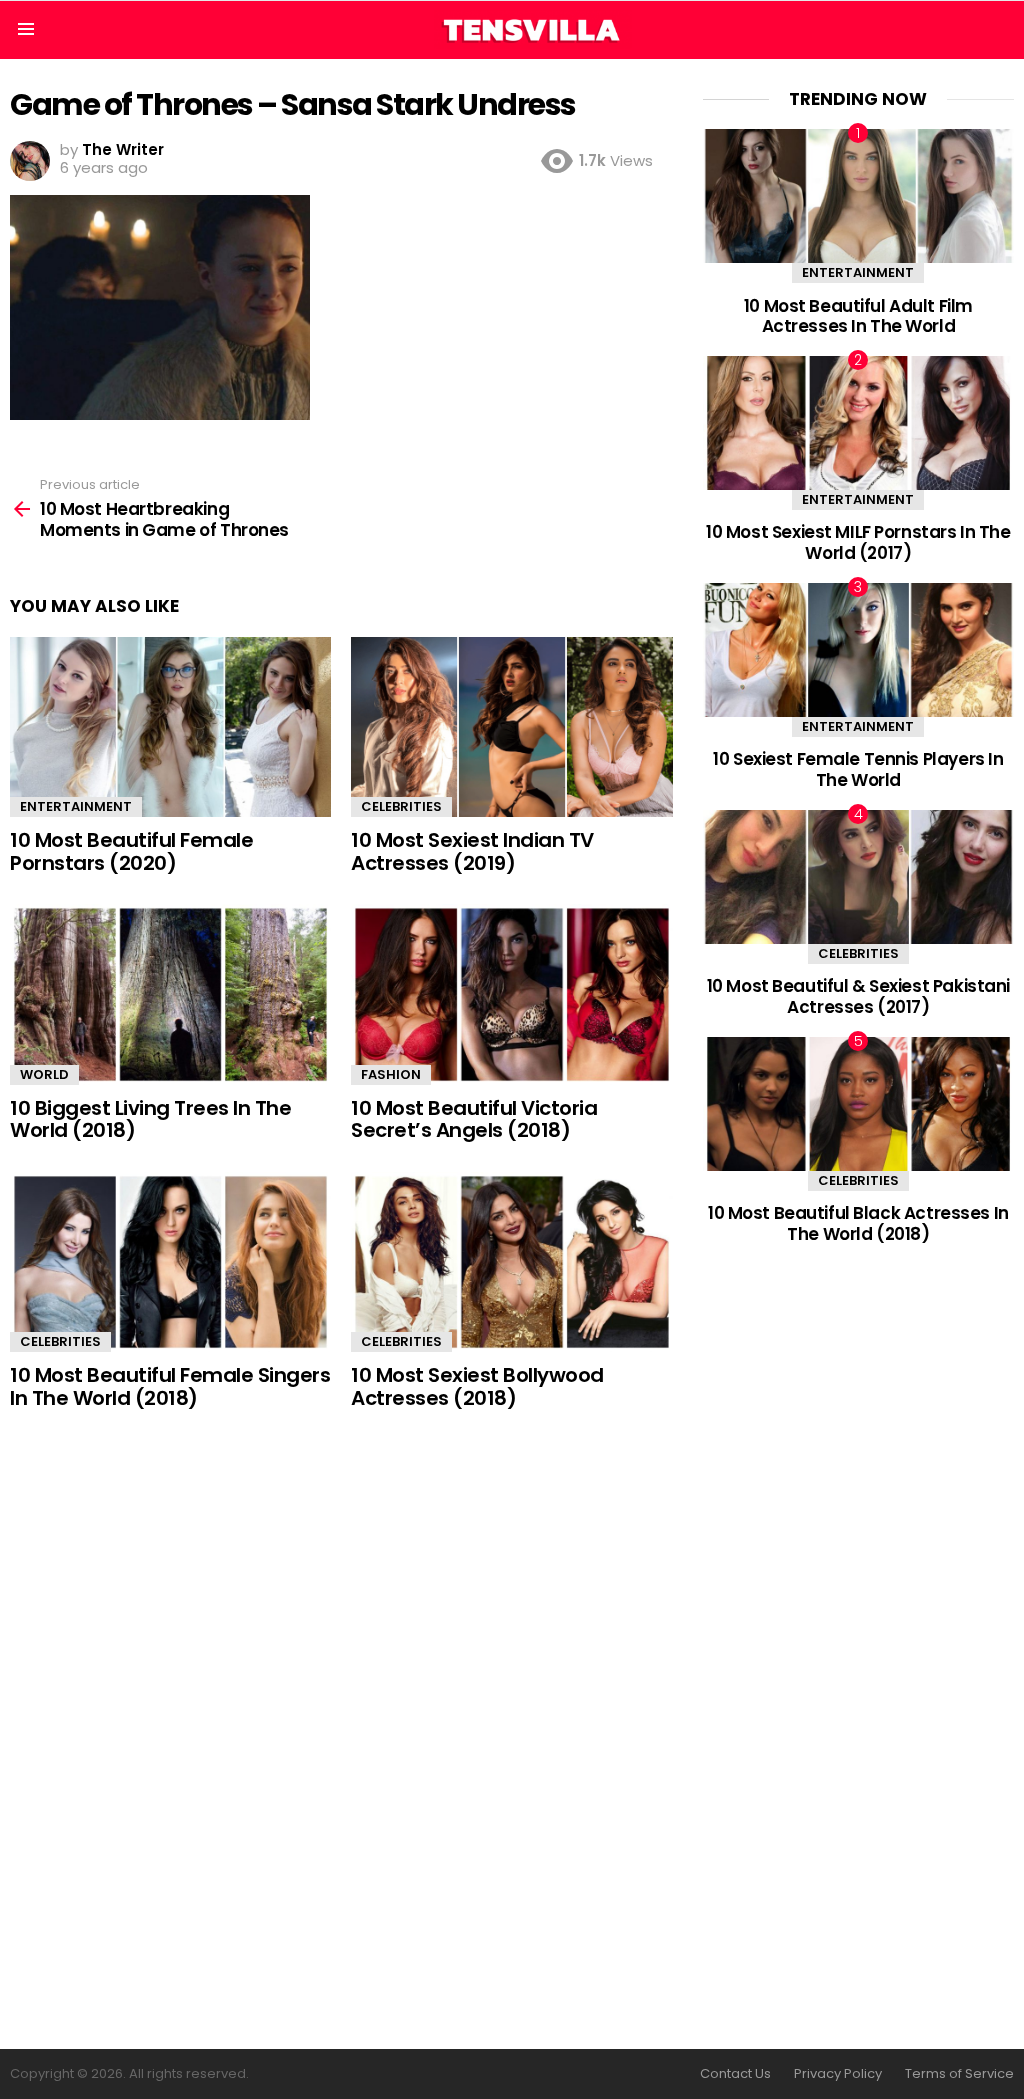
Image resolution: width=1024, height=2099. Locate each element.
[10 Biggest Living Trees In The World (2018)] (170, 994)
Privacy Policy (838, 2074)
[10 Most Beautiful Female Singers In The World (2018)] (170, 1262)
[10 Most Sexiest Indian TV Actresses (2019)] (511, 727)
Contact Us (735, 2074)
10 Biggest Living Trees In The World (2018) (150, 1119)
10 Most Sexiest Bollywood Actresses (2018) (477, 1386)
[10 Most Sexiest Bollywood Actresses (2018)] (511, 1262)
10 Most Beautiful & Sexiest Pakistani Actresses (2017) (858, 996)
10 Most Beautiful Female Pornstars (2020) (131, 851)
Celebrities (401, 806)
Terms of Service (959, 2074)
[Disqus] (341, 1731)
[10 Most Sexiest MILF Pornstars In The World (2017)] (858, 422)
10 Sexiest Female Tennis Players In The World (858, 769)
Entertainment (76, 806)
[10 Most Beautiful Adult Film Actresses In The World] (858, 195)
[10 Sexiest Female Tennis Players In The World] (858, 649)
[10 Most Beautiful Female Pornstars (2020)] (170, 727)
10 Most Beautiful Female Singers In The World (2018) (170, 1386)
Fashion (391, 1074)
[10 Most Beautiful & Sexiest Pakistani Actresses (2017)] (858, 876)
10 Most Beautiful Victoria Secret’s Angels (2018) (474, 1119)
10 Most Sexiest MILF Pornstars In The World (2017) (858, 542)
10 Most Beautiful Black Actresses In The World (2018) (858, 1223)
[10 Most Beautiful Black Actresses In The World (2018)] (858, 1103)
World (44, 1074)
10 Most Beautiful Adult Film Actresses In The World (858, 316)
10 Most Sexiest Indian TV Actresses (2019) (472, 851)
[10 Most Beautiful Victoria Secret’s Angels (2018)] (511, 994)
